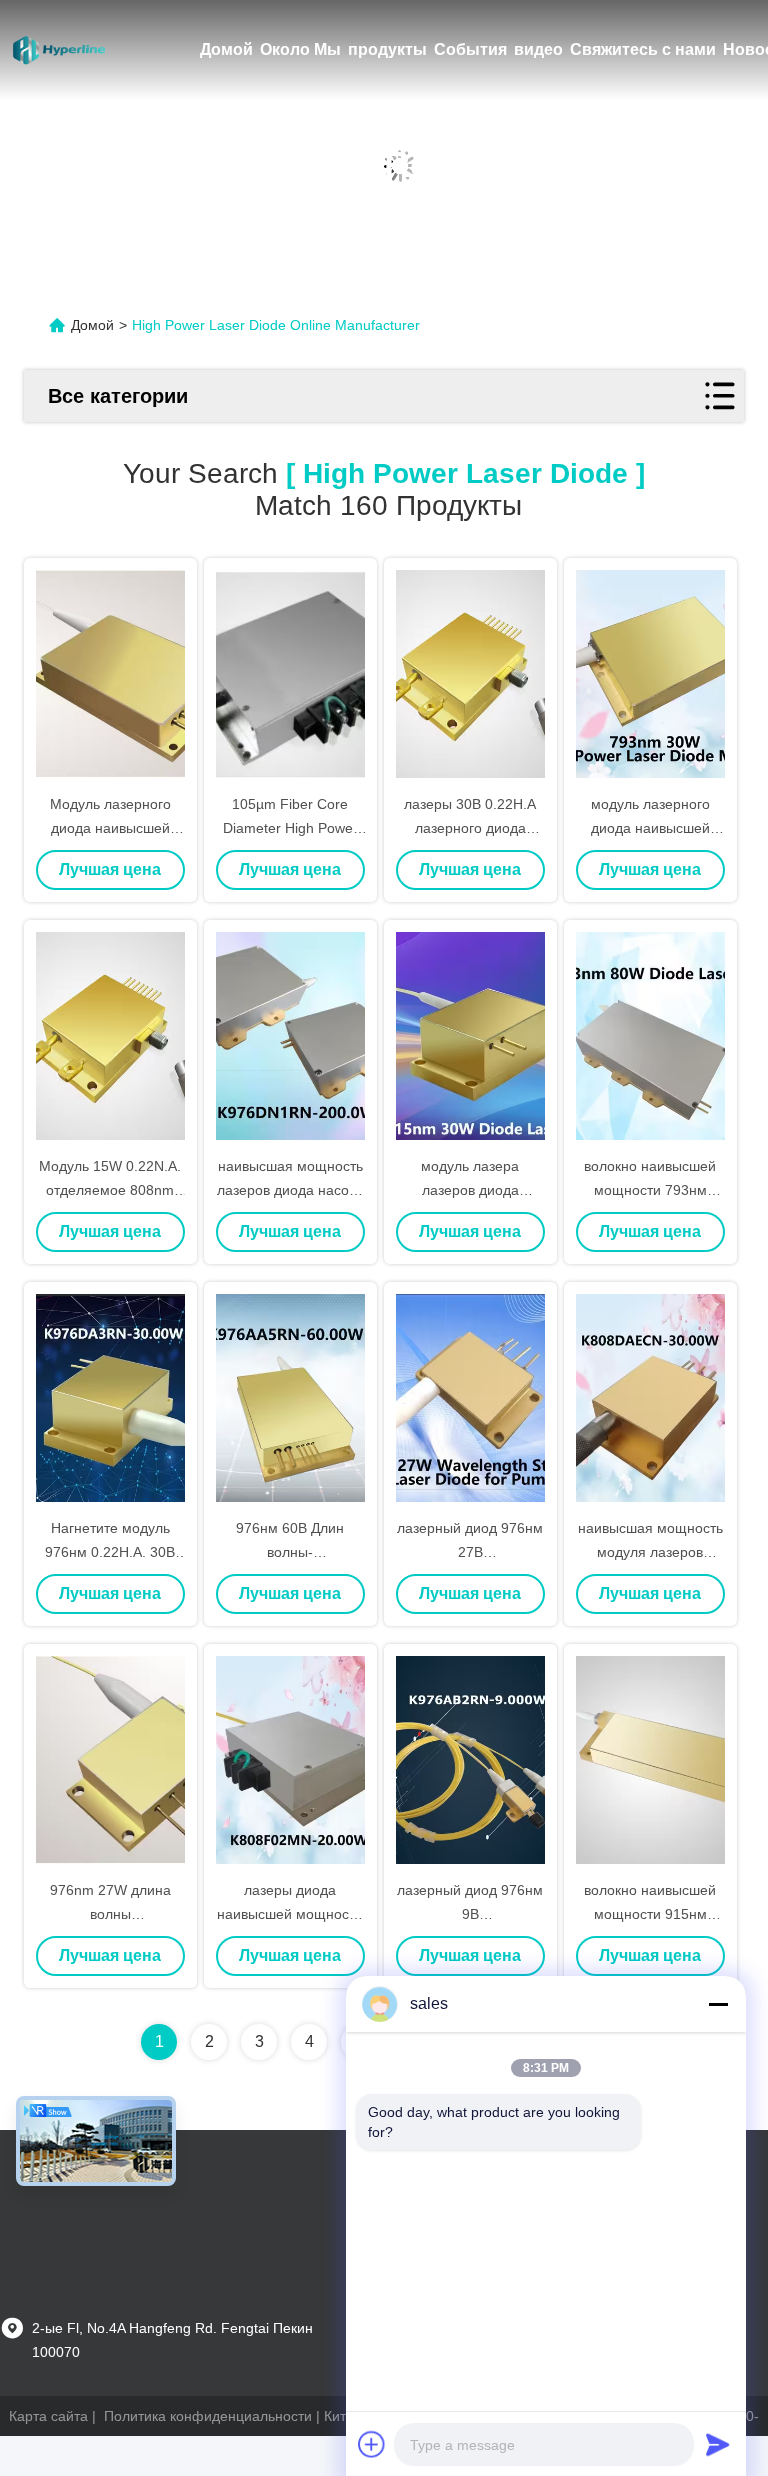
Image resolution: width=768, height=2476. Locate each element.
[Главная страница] (60, 50)
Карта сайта (48, 2416)
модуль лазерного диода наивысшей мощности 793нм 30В (650, 828)
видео (538, 49)
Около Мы (300, 49)
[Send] (718, 2444)
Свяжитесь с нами (643, 49)
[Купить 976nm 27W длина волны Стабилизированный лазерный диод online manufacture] (110, 1760)
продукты (387, 49)
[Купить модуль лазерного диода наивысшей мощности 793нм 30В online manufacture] (650, 674)
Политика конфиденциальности (208, 2416)
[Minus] (718, 2004)
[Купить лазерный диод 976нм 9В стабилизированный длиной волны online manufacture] (470, 1760)
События (470, 49)
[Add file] (372, 2444)
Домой (226, 49)
